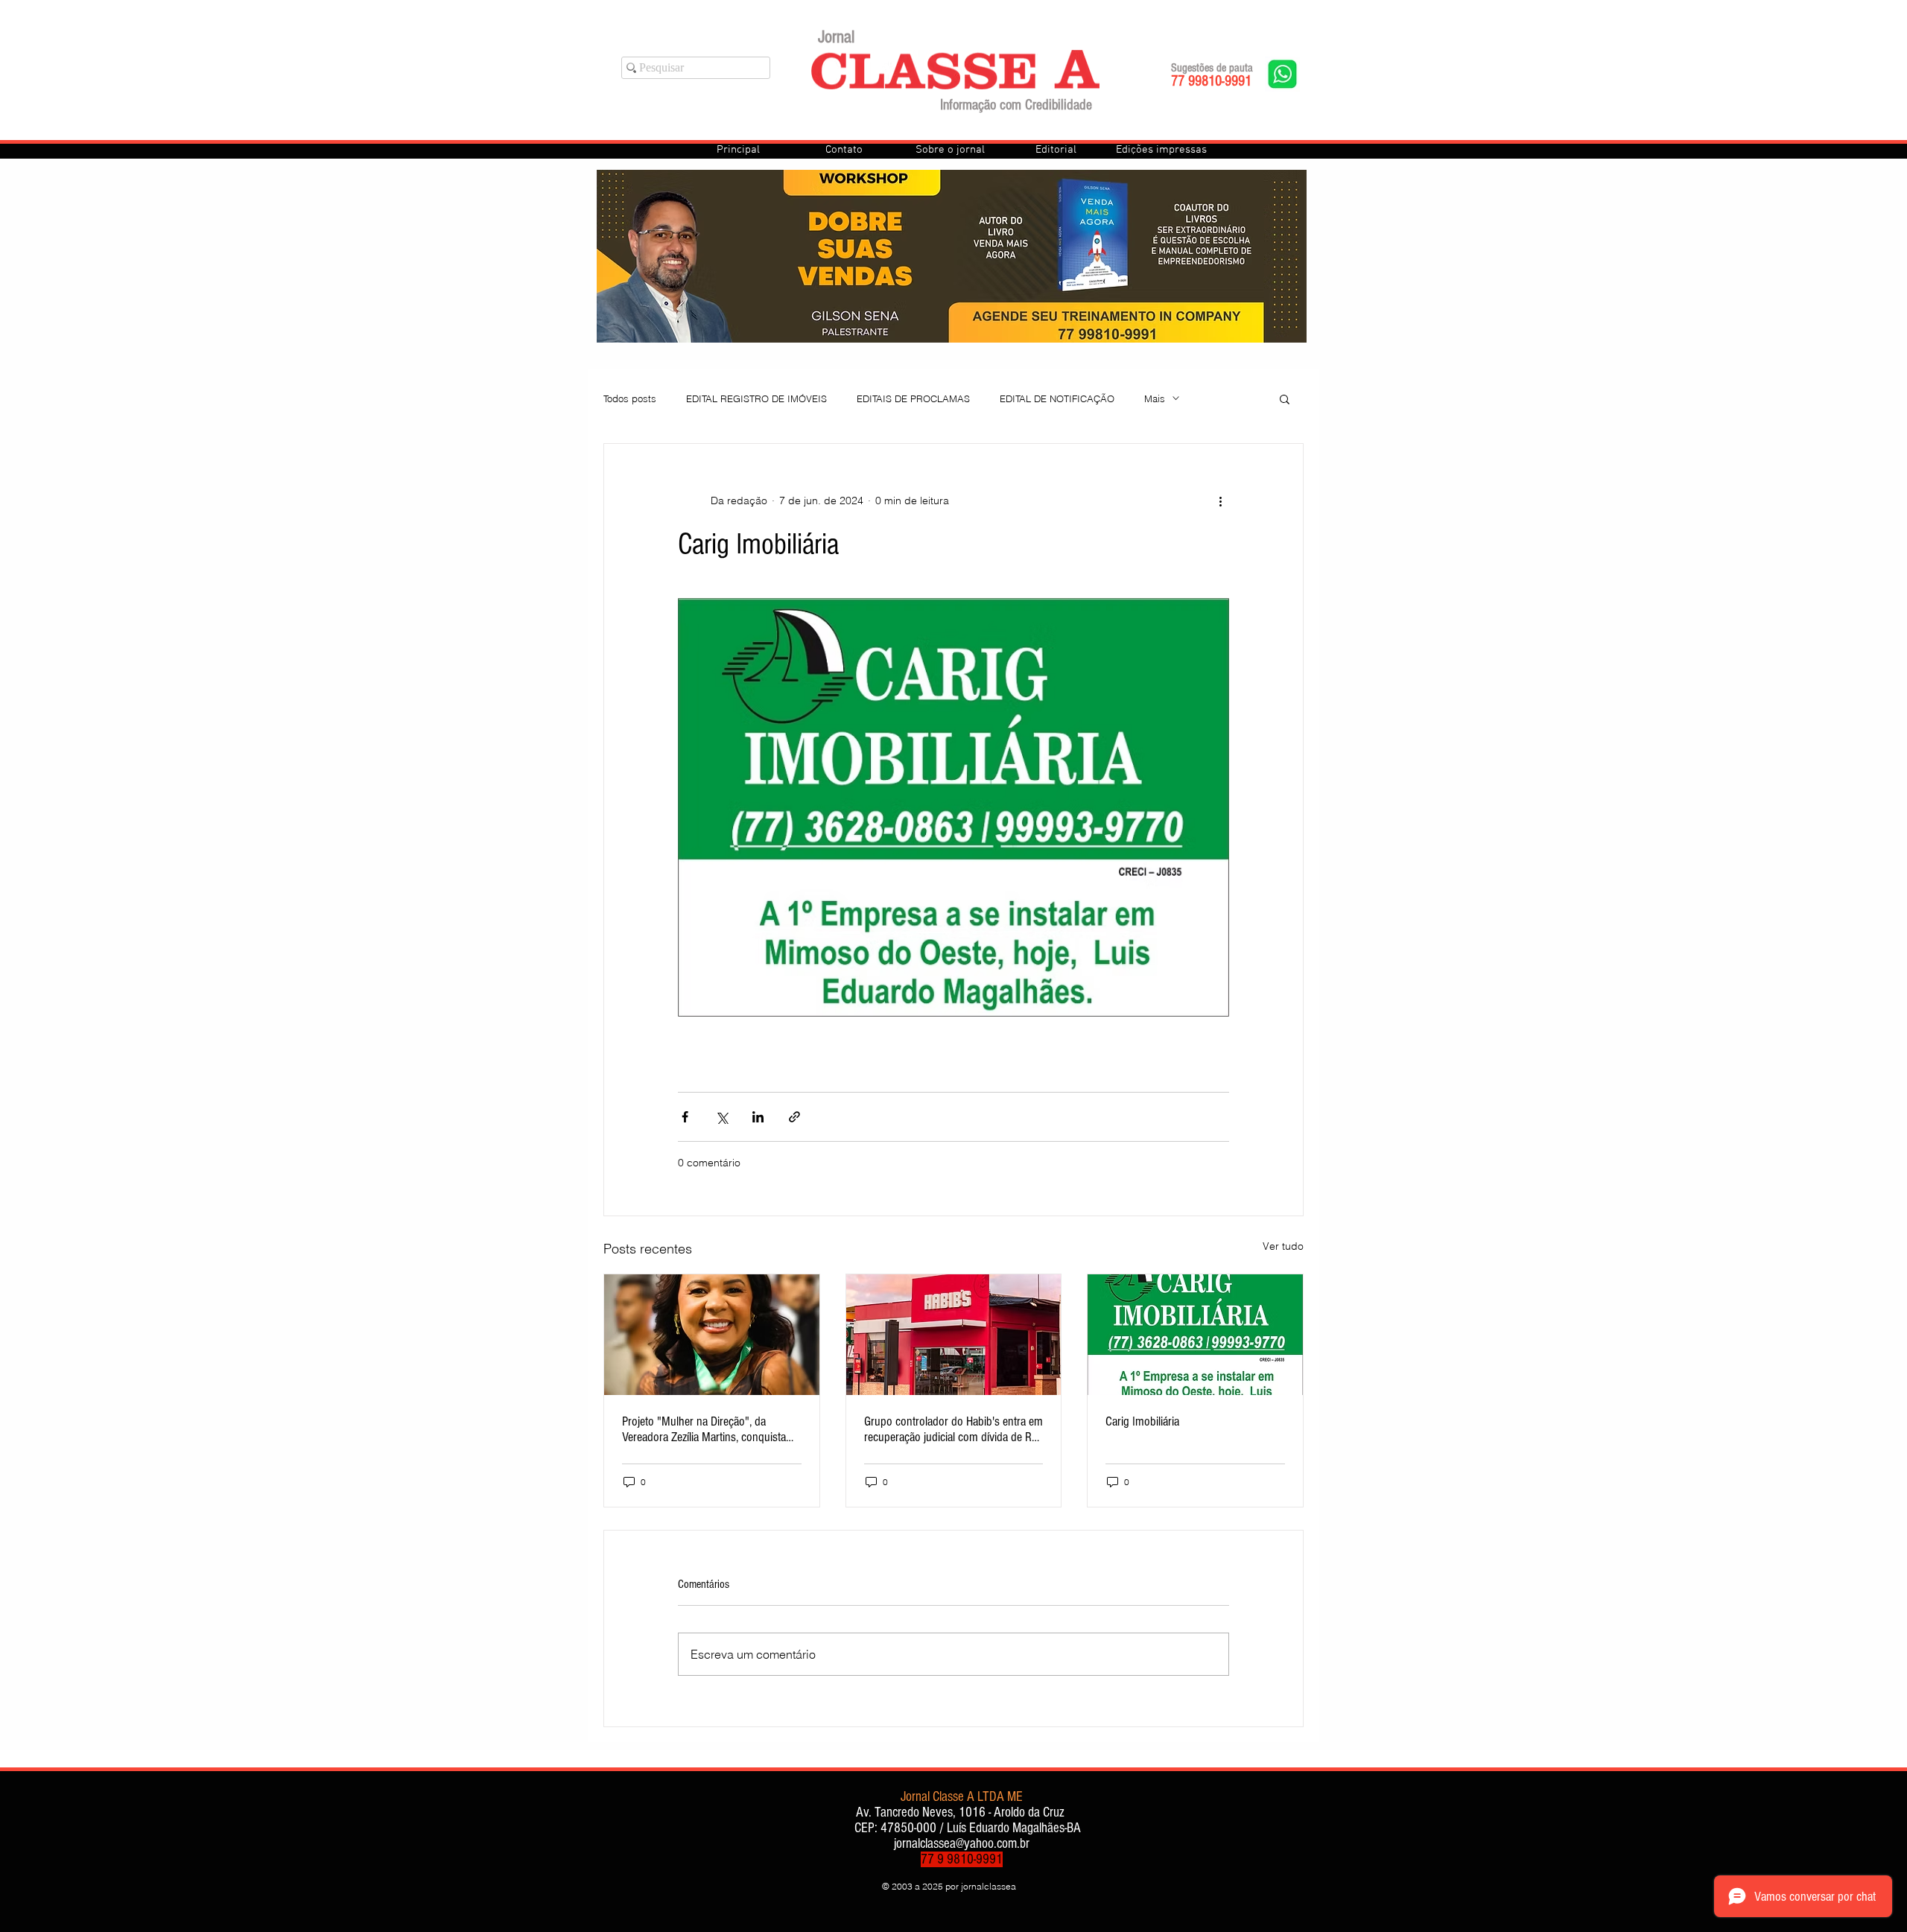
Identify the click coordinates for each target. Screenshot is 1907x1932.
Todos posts (630, 398)
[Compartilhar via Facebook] (685, 1117)
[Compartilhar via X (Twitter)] (721, 1117)
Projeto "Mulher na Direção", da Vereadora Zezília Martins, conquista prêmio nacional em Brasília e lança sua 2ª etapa (704, 1429)
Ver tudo (1283, 1246)
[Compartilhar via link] (794, 1117)
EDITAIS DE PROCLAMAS (913, 398)
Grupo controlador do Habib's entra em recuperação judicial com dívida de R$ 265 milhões (953, 1429)
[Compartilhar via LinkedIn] (758, 1117)
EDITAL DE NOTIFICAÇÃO (1057, 398)
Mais (1155, 398)
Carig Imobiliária (1142, 1421)
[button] (1285, 398)
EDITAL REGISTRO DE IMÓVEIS (756, 398)
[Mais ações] (1220, 501)
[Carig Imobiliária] (1195, 1335)
